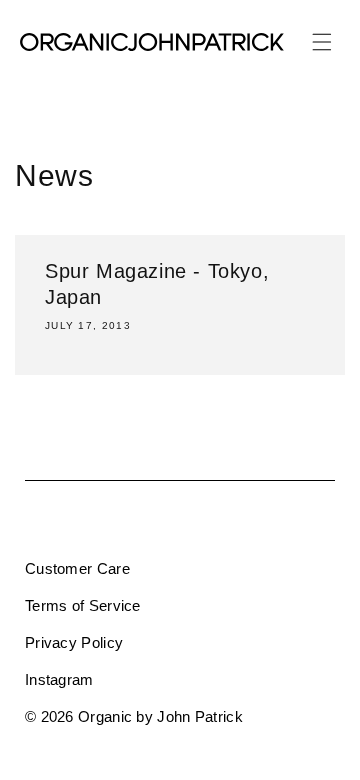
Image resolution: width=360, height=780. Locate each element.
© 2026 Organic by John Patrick (134, 716)
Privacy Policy (74, 642)
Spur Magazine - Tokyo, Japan (157, 284)
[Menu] (322, 42)
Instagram (59, 679)
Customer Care (77, 568)
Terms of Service (83, 605)
